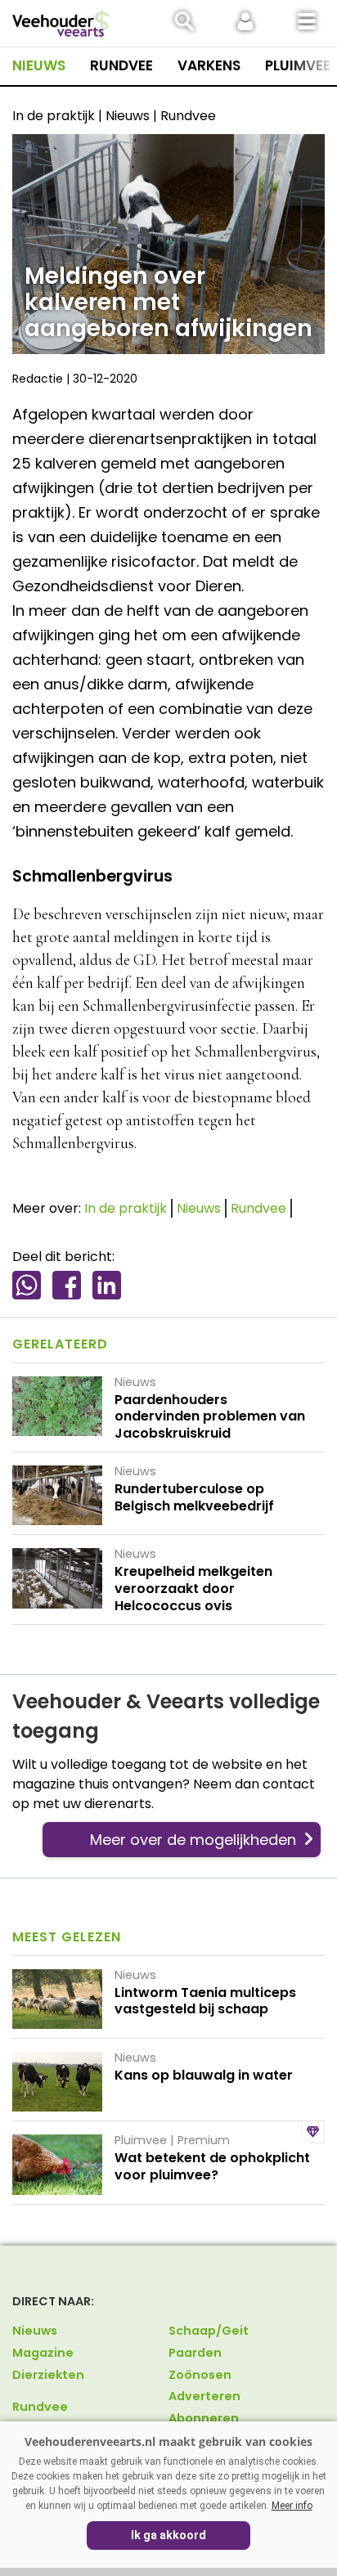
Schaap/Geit (209, 2331)
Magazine (43, 2353)
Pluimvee (298, 65)
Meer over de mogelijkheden (193, 1840)
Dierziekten (48, 2375)
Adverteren (204, 2396)
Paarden (195, 2353)
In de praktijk (126, 1208)
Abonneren (204, 2418)
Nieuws (39, 65)
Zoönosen (200, 2375)
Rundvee (121, 65)
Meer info (292, 2506)
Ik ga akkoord (168, 2535)
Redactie (38, 379)
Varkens (209, 65)
